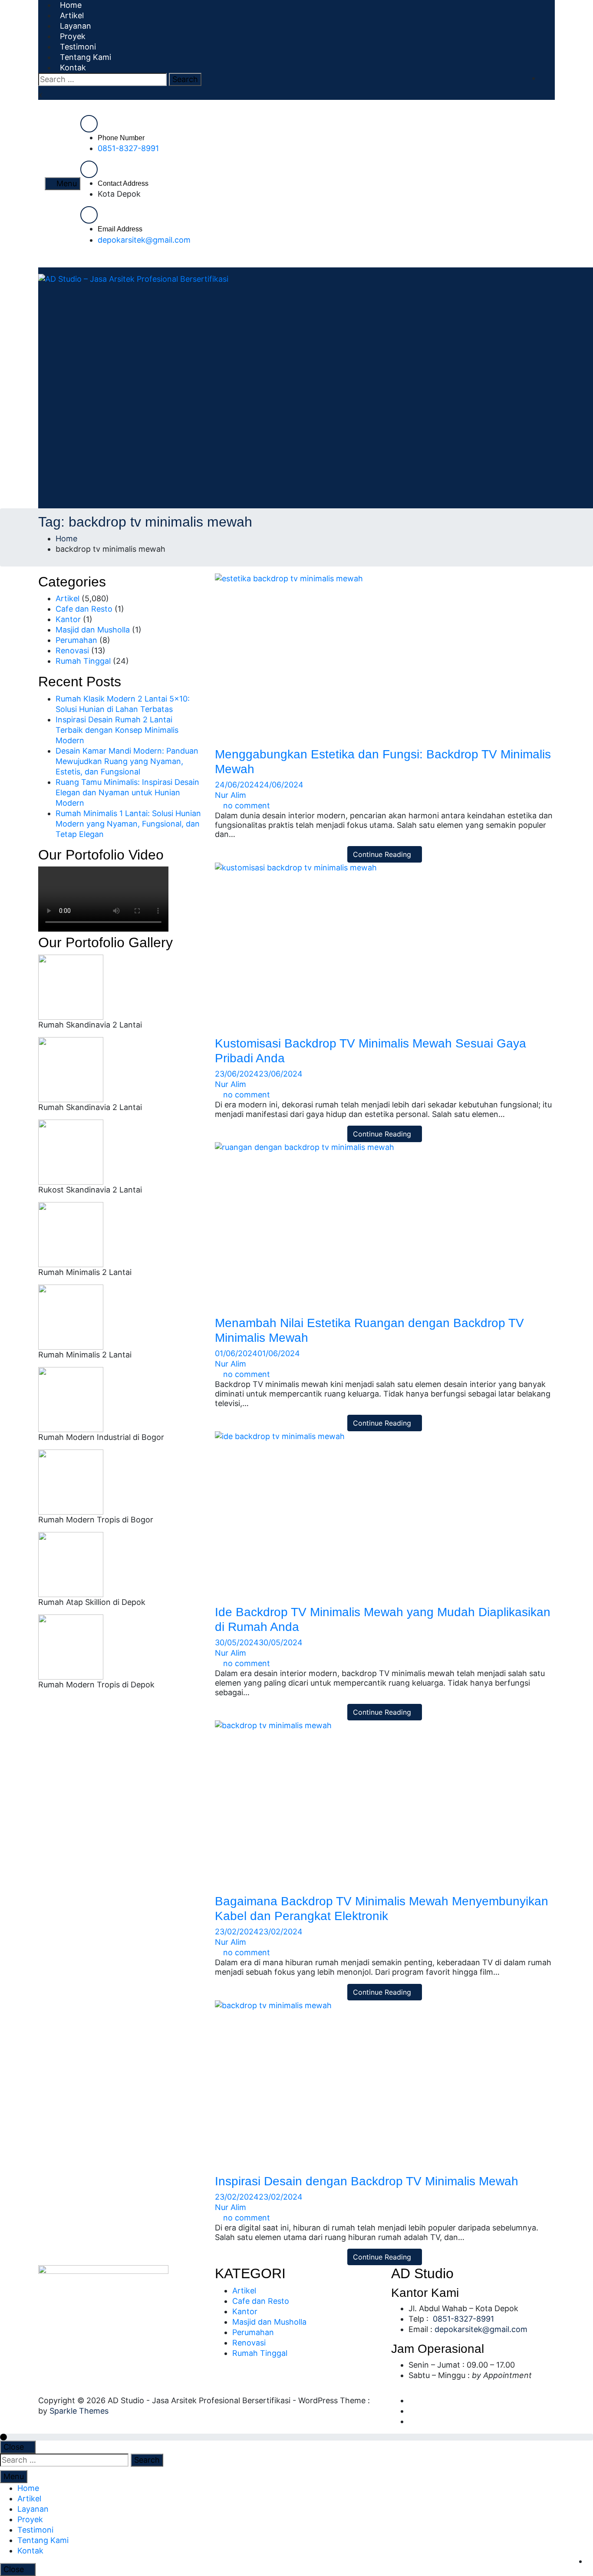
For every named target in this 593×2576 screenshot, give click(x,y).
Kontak (73, 68)
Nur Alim (231, 795)
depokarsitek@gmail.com (144, 240)
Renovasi (72, 651)
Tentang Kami (43, 2540)
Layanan (33, 2509)
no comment (247, 805)
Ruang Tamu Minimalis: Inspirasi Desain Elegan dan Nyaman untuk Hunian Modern (127, 792)
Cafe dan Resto (84, 609)
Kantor (68, 619)
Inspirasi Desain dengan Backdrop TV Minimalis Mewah (367, 2181)
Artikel (68, 598)
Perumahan (76, 640)
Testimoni (35, 2530)
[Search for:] (102, 79)
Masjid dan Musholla (93, 630)
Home (28, 2488)
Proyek (30, 2519)
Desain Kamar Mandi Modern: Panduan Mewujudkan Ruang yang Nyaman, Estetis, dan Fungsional (127, 761)
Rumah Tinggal (83, 661)
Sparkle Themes (79, 2411)
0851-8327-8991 (128, 148)
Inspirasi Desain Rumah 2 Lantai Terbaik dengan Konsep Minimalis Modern (117, 730)
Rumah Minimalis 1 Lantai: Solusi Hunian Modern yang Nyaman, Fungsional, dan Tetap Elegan (128, 824)
